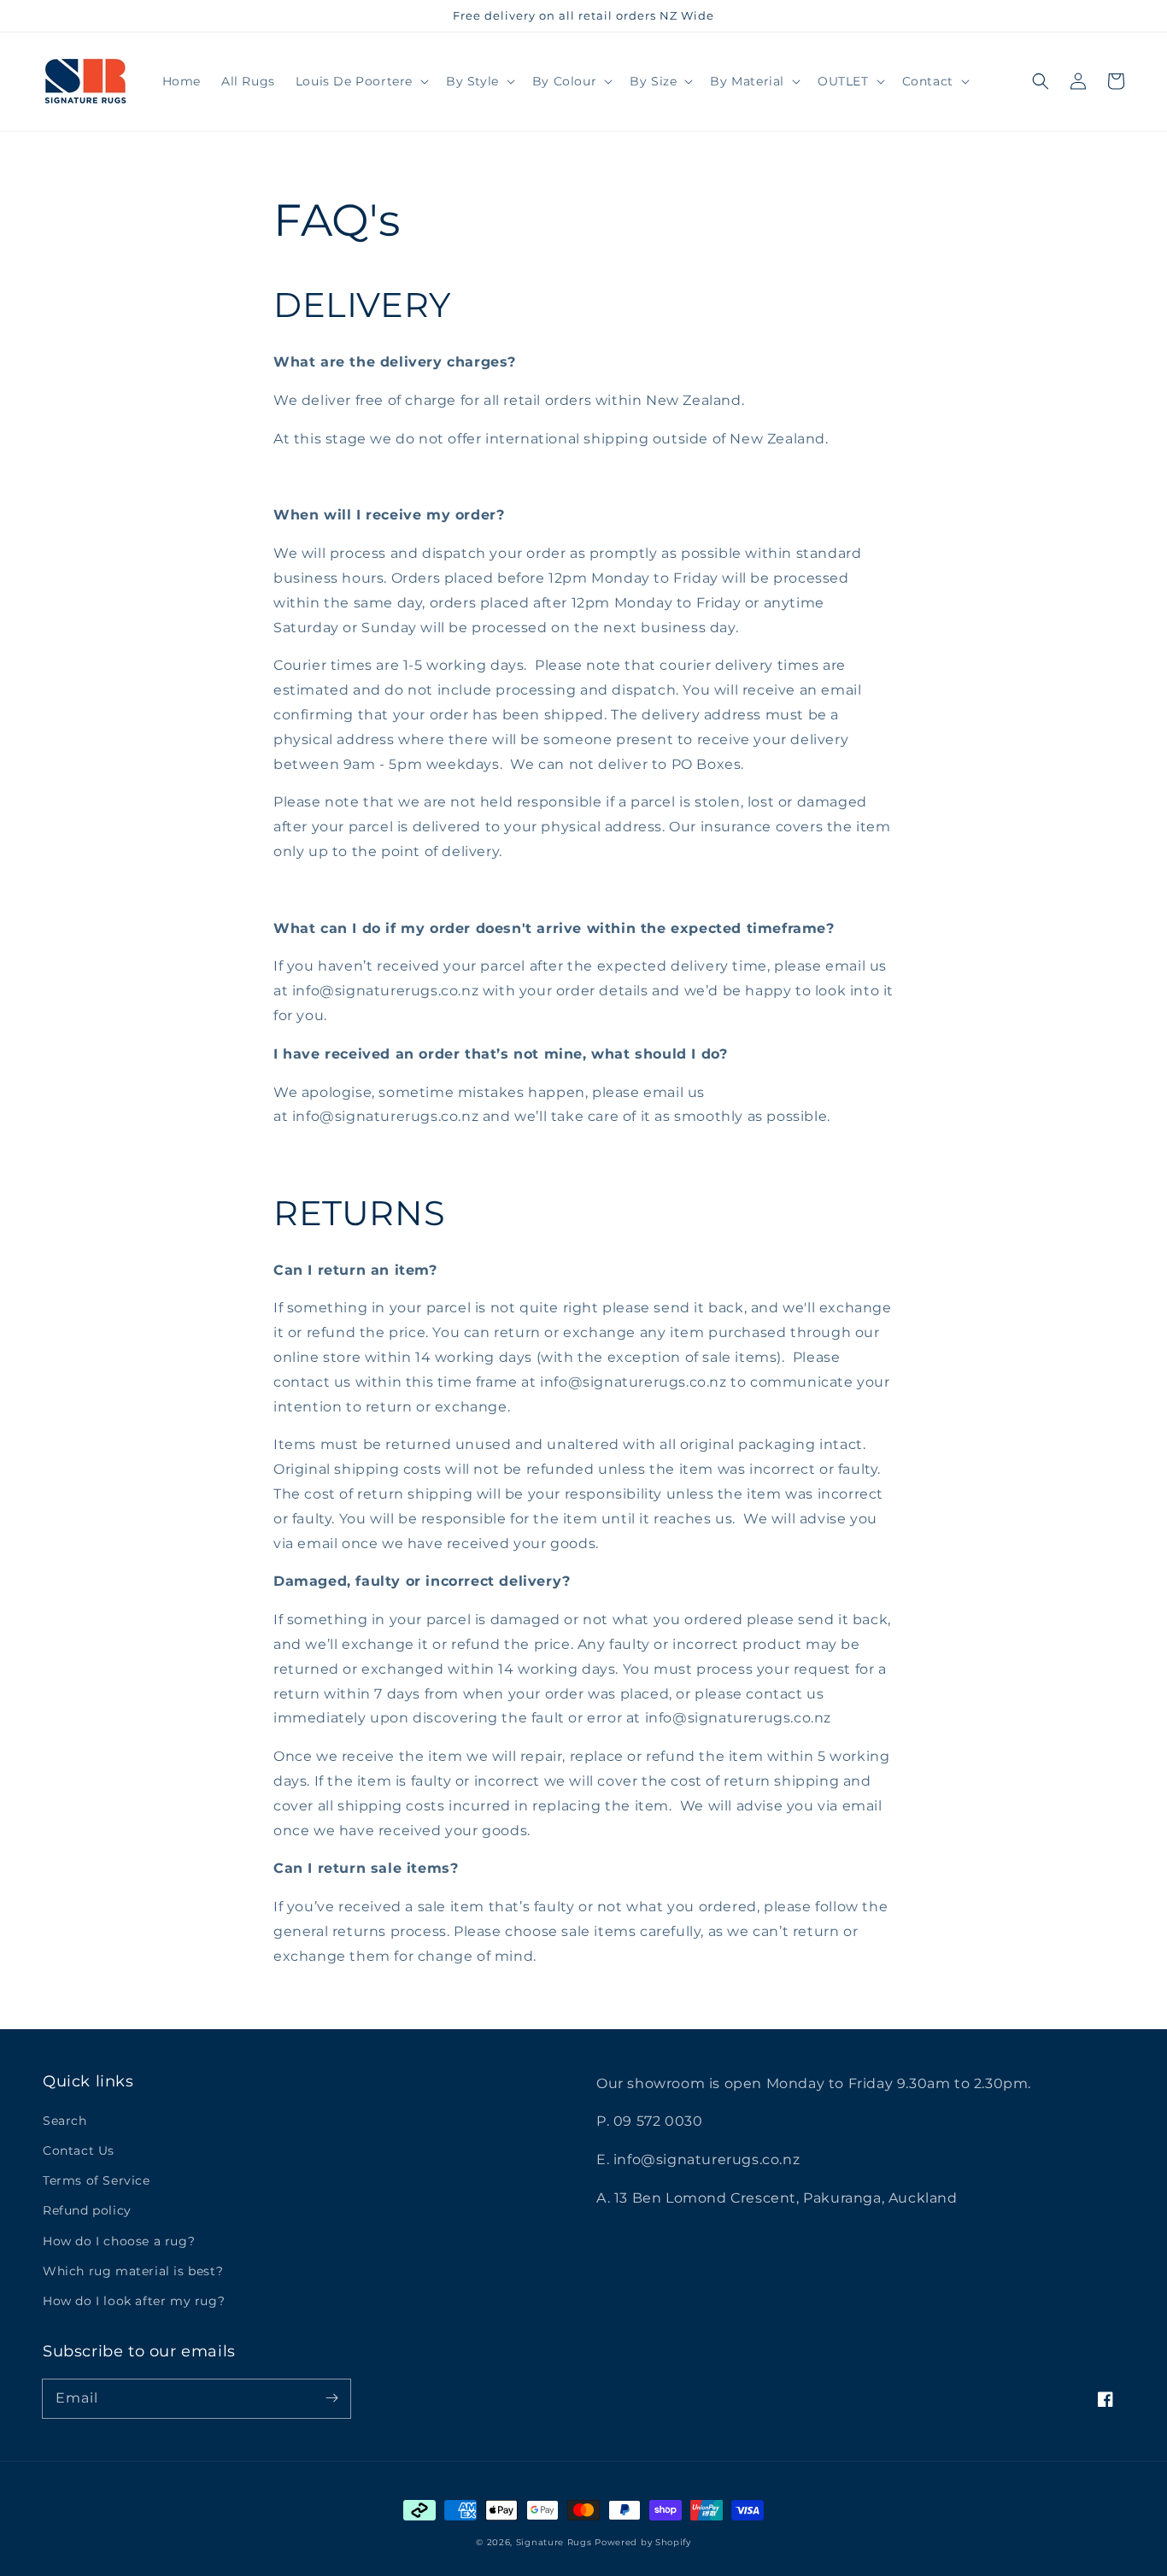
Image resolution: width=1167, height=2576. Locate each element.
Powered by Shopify (643, 2542)
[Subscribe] (331, 2398)
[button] (1041, 81)
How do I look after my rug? (134, 2301)
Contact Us (79, 2151)
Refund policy (87, 2210)
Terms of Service (97, 2180)
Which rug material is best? (133, 2271)
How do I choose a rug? (119, 2241)
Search (65, 2121)
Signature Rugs (554, 2542)
